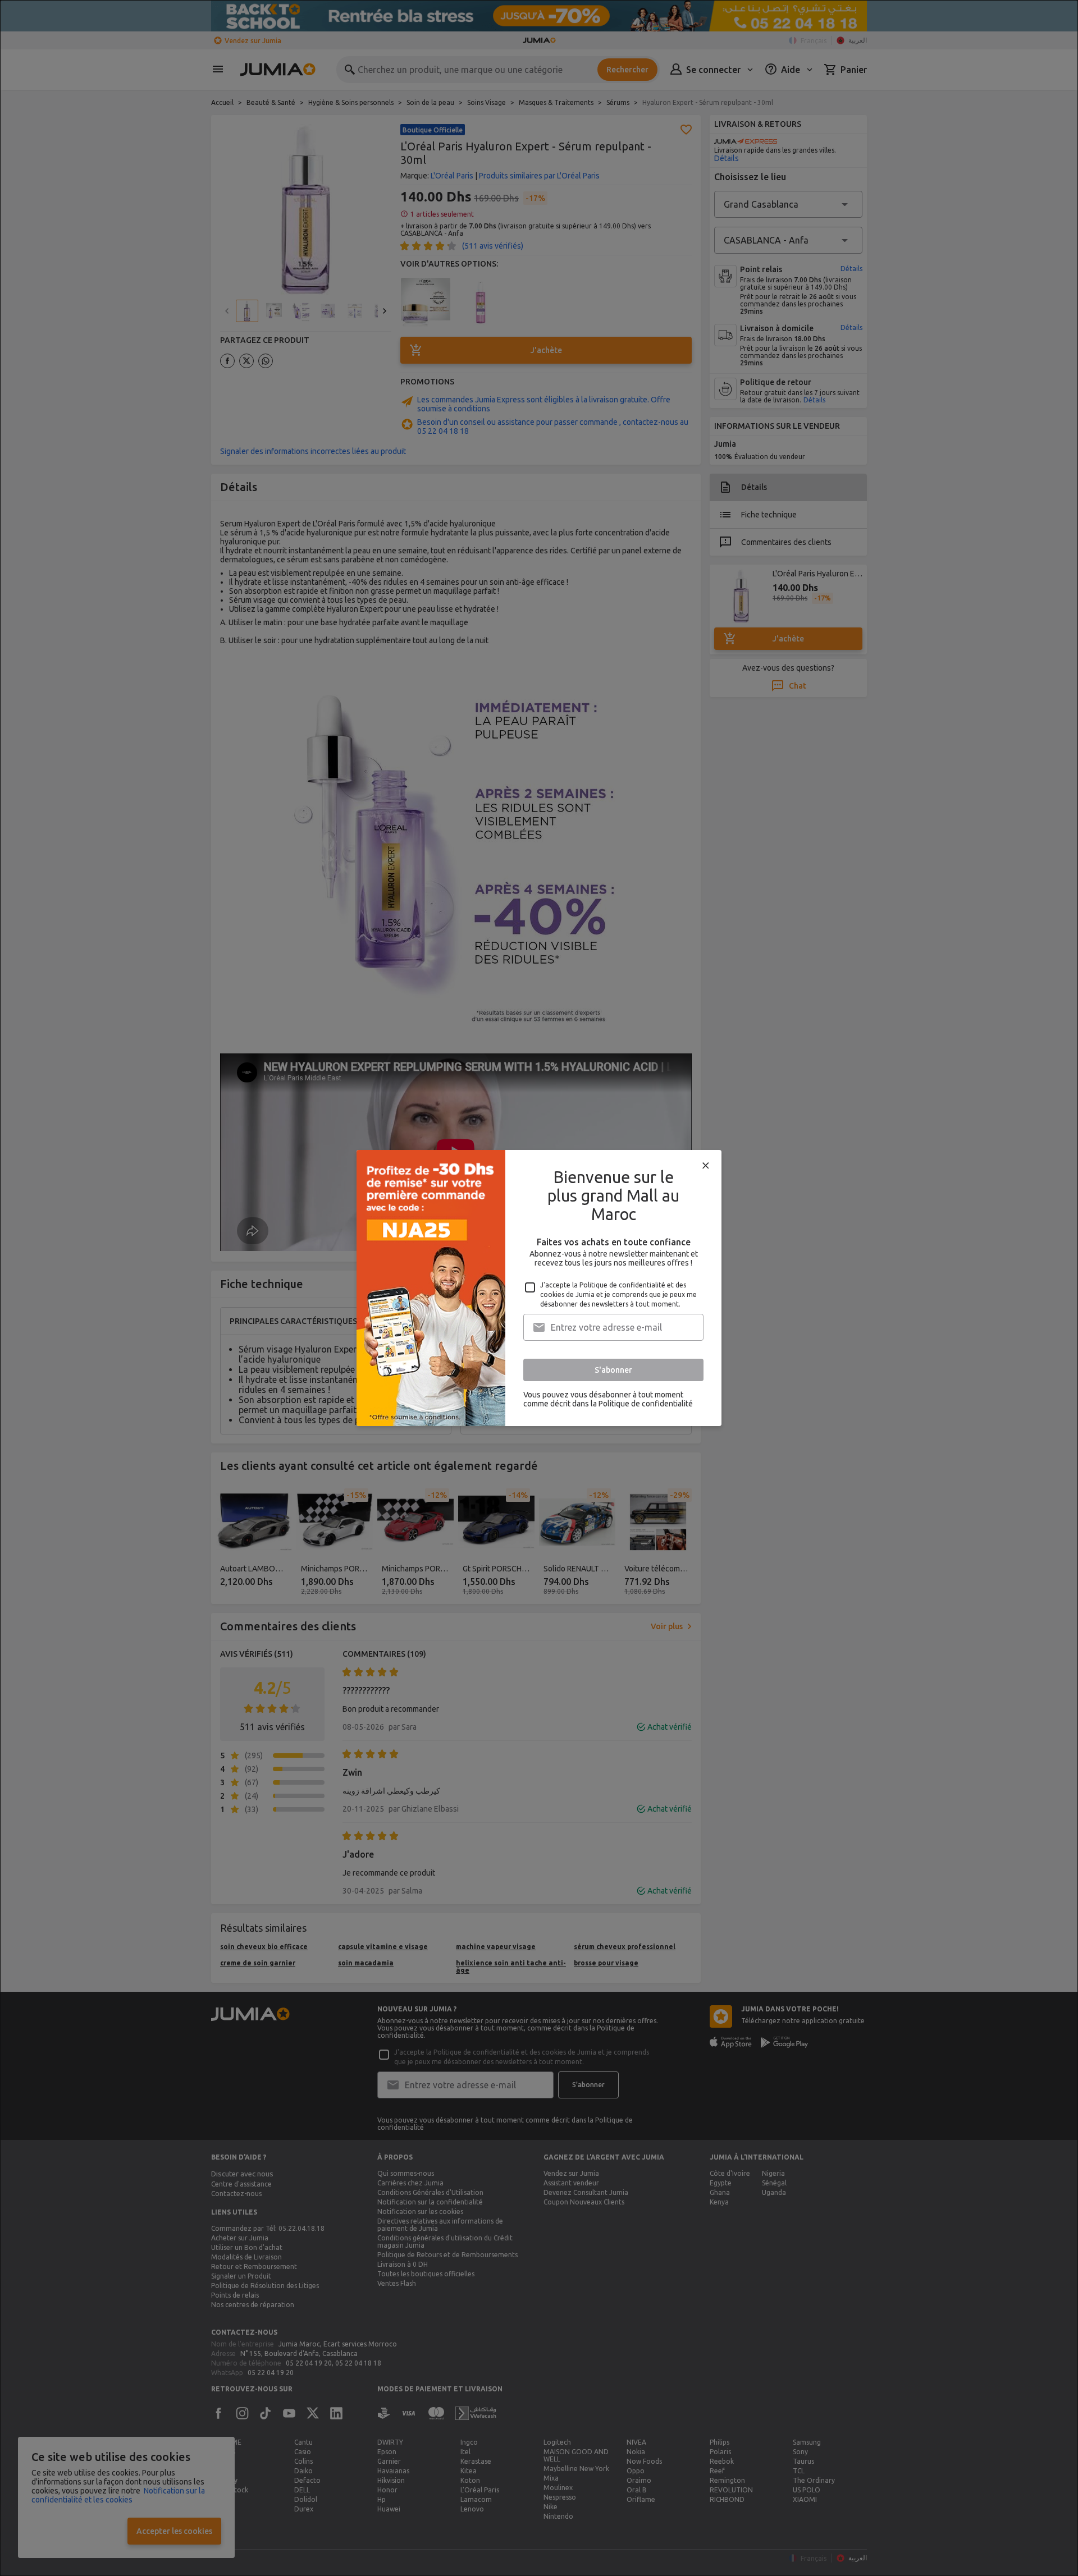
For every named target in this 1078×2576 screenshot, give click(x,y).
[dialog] (539, 1288)
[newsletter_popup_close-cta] (706, 1166)
